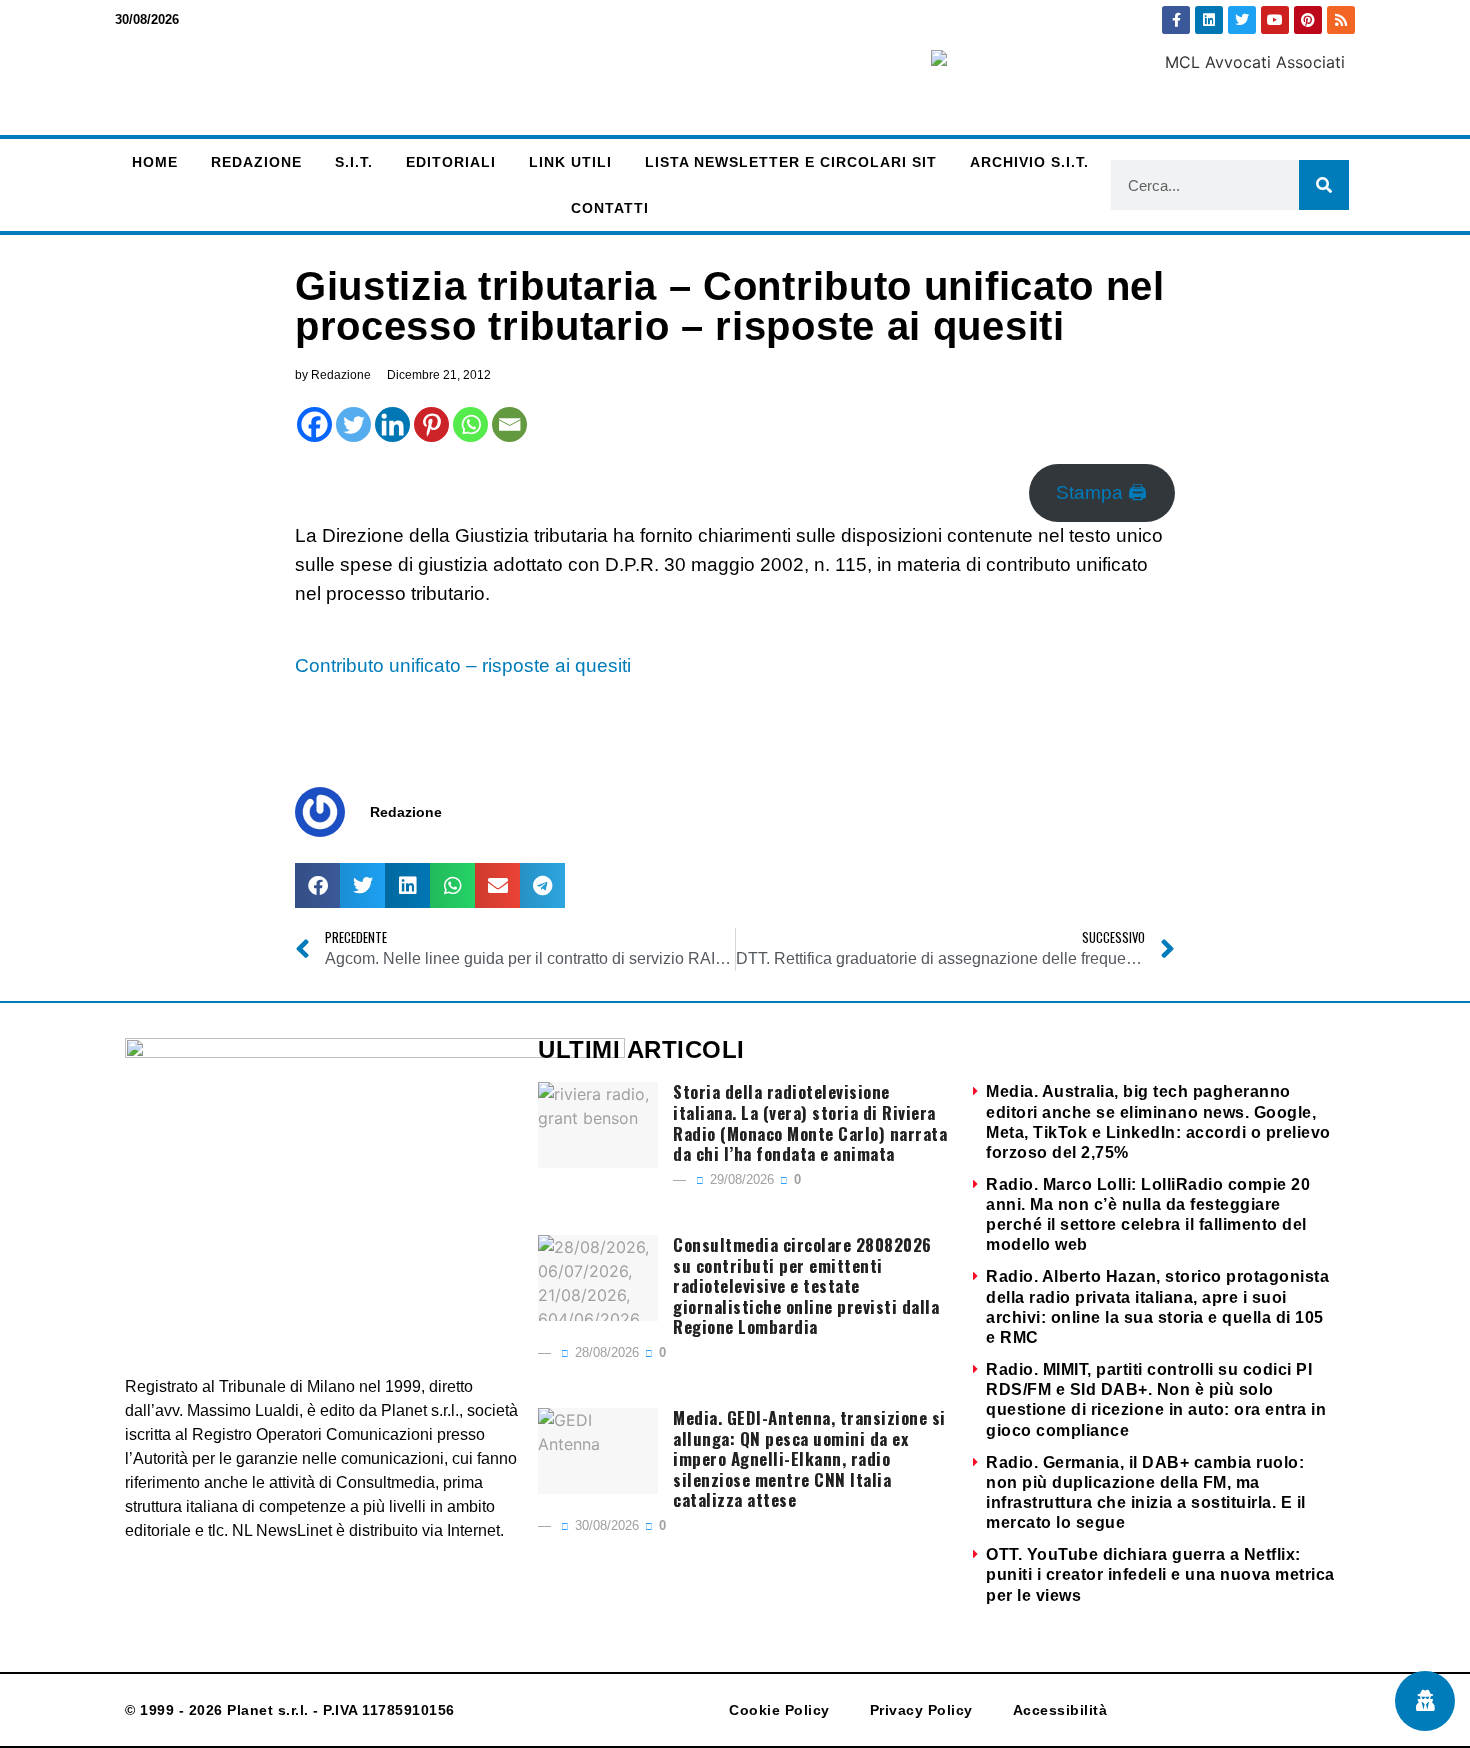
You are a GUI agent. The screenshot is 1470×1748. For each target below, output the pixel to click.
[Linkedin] (1209, 20)
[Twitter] (1242, 20)
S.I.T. (354, 162)
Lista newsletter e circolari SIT (791, 162)
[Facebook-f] (1176, 20)
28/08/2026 (605, 1352)
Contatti (610, 208)
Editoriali (451, 162)
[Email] (509, 424)
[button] (317, 885)
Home (155, 162)
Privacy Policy (921, 1710)
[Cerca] (1324, 185)
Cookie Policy (779, 1710)
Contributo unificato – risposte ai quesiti (463, 665)
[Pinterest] (1308, 20)
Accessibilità (1060, 1710)
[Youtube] (1275, 20)
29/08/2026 (740, 1179)
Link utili (570, 162)
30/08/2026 (605, 1525)
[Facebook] (314, 424)
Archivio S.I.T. (1029, 162)
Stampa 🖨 (1101, 492)
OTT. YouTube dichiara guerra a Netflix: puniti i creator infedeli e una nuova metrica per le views (1160, 1574)
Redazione (256, 162)
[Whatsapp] (470, 424)
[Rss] (1341, 20)
